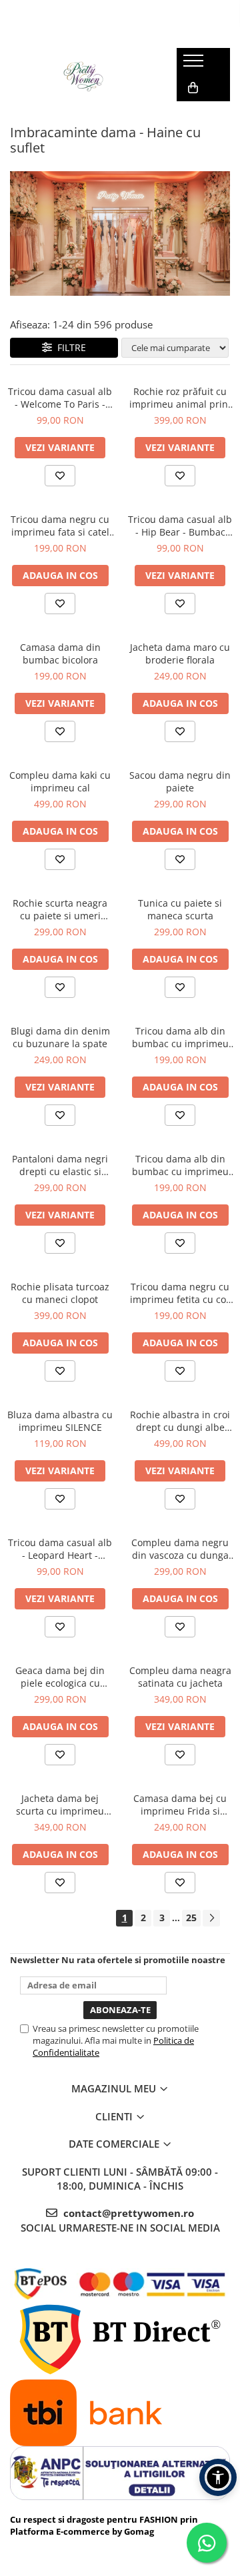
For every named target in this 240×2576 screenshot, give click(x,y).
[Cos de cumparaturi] (193, 88)
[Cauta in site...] (192, 115)
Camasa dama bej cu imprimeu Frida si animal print (180, 1805)
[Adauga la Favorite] (60, 476)
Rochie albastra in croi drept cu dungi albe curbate (180, 1421)
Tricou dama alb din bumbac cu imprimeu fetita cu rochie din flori (180, 1037)
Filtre (69, 347)
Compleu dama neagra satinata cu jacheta (180, 1677)
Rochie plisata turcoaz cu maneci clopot (60, 1293)
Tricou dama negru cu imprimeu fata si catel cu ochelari (60, 526)
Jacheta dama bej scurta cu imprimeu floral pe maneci (60, 1805)
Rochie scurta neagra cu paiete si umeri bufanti (60, 909)
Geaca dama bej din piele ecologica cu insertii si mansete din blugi (60, 1677)
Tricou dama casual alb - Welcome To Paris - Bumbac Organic (60, 398)
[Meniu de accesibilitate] (218, 2477)
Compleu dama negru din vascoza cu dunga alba (180, 1549)
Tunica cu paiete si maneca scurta (180, 909)
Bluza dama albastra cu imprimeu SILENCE (60, 1421)
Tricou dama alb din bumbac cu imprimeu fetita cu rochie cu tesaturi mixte (180, 1165)
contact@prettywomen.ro (127, 2213)
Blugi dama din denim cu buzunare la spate (60, 1037)
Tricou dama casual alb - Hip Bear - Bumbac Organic (180, 526)
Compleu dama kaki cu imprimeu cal (60, 781)
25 (191, 1918)
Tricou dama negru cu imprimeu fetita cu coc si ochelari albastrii (180, 1293)
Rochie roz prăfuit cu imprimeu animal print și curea (180, 398)
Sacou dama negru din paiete (180, 781)
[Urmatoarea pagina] (211, 1918)
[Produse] (195, 65)
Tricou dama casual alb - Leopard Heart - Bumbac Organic (60, 1549)
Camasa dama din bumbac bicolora (60, 653)
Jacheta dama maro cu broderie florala (180, 653)
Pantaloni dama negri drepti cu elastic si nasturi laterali (60, 1165)
